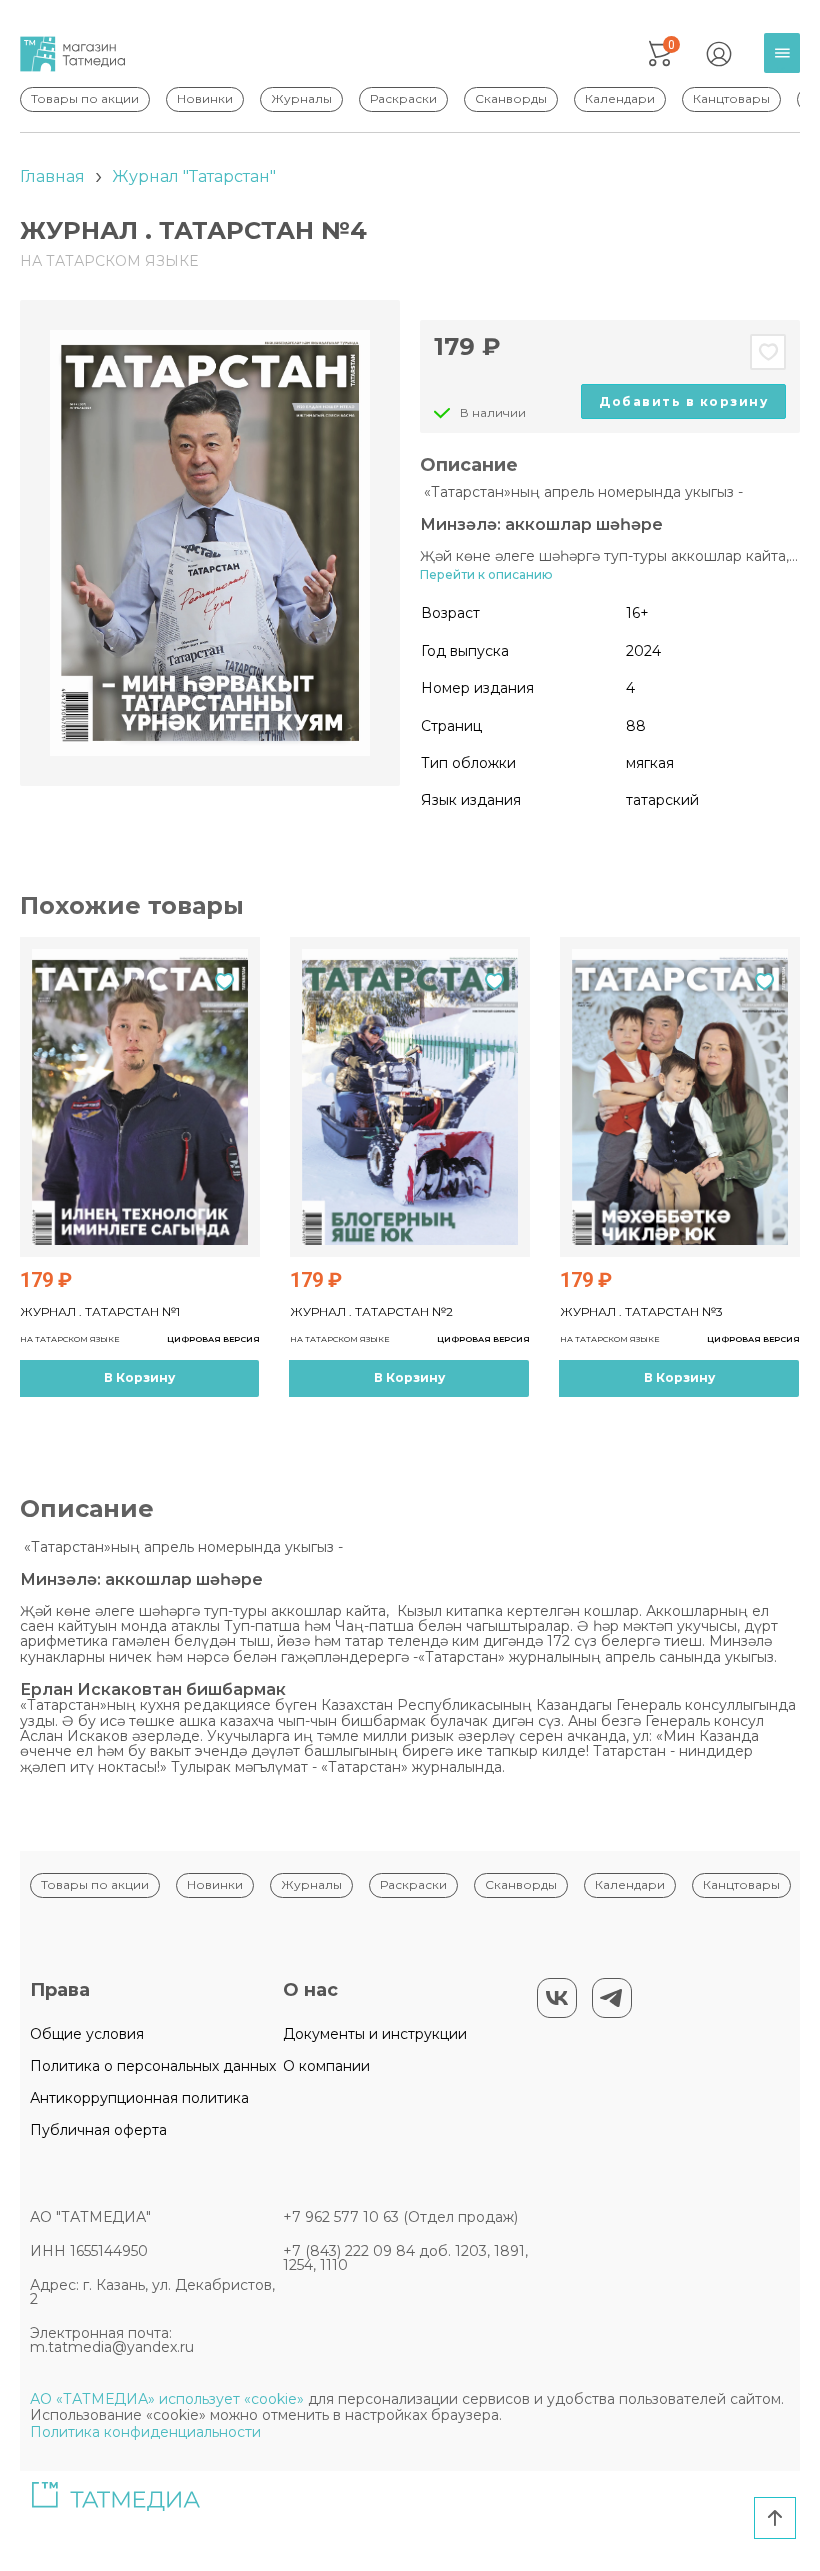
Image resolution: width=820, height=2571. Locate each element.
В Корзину (139, 1377)
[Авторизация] (719, 54)
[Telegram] (612, 1998)
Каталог (787, 68)
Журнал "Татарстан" (194, 176)
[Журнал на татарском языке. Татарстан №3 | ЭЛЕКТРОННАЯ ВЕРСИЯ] (680, 1097)
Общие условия (87, 2034)
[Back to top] (775, 2518)
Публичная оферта (98, 2130)
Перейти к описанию (486, 574)
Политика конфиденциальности (145, 2432)
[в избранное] (768, 352)
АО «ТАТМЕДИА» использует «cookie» (167, 2399)
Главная (52, 176)
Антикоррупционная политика (139, 2098)
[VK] (557, 1998)
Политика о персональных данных (153, 2066)
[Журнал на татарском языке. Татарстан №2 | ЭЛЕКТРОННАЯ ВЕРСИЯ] (410, 1097)
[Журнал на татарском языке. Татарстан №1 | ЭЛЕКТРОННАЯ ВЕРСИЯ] (140, 1097)
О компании (326, 2066)
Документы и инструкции (375, 2034)
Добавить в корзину (683, 401)
